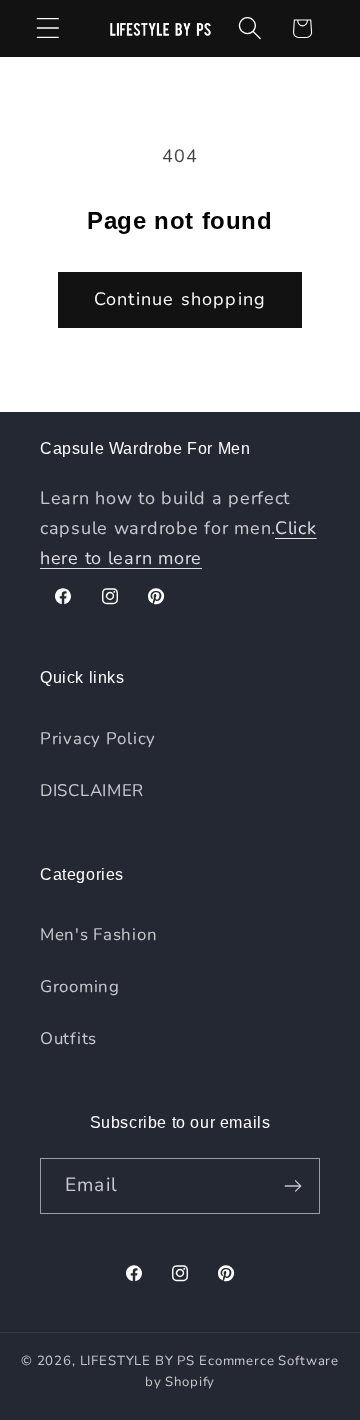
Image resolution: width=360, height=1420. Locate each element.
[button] (48, 28)
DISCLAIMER (92, 790)
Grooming (80, 986)
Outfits (68, 1038)
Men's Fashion (98, 934)
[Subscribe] (292, 1186)
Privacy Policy (98, 738)
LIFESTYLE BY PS (138, 1361)
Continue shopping (180, 299)
